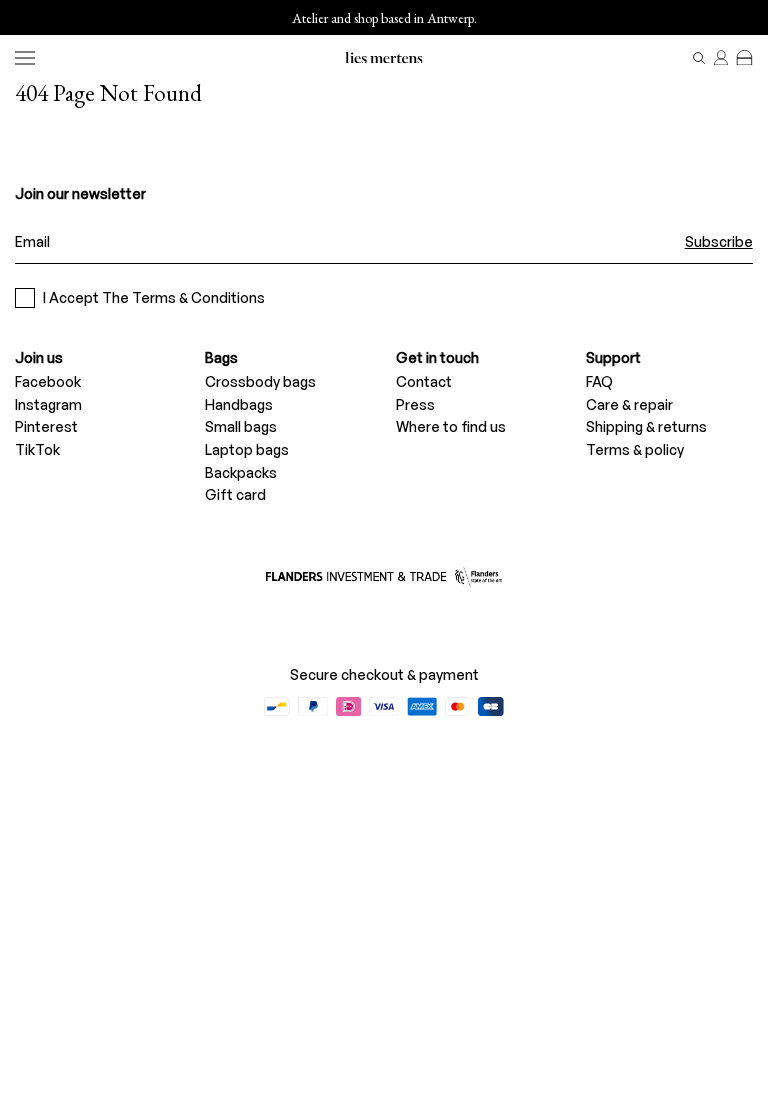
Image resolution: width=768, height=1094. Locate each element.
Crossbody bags (260, 381)
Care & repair (629, 404)
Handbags (239, 404)
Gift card (235, 494)
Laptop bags (247, 449)
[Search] (698, 57)
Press (415, 404)
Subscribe (719, 241)
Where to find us (451, 426)
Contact (424, 381)
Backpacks (241, 472)
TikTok (37, 449)
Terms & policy (635, 449)
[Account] (721, 57)
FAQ (599, 381)
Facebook (48, 381)
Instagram (48, 404)
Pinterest (46, 426)
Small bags (241, 426)
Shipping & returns (646, 426)
